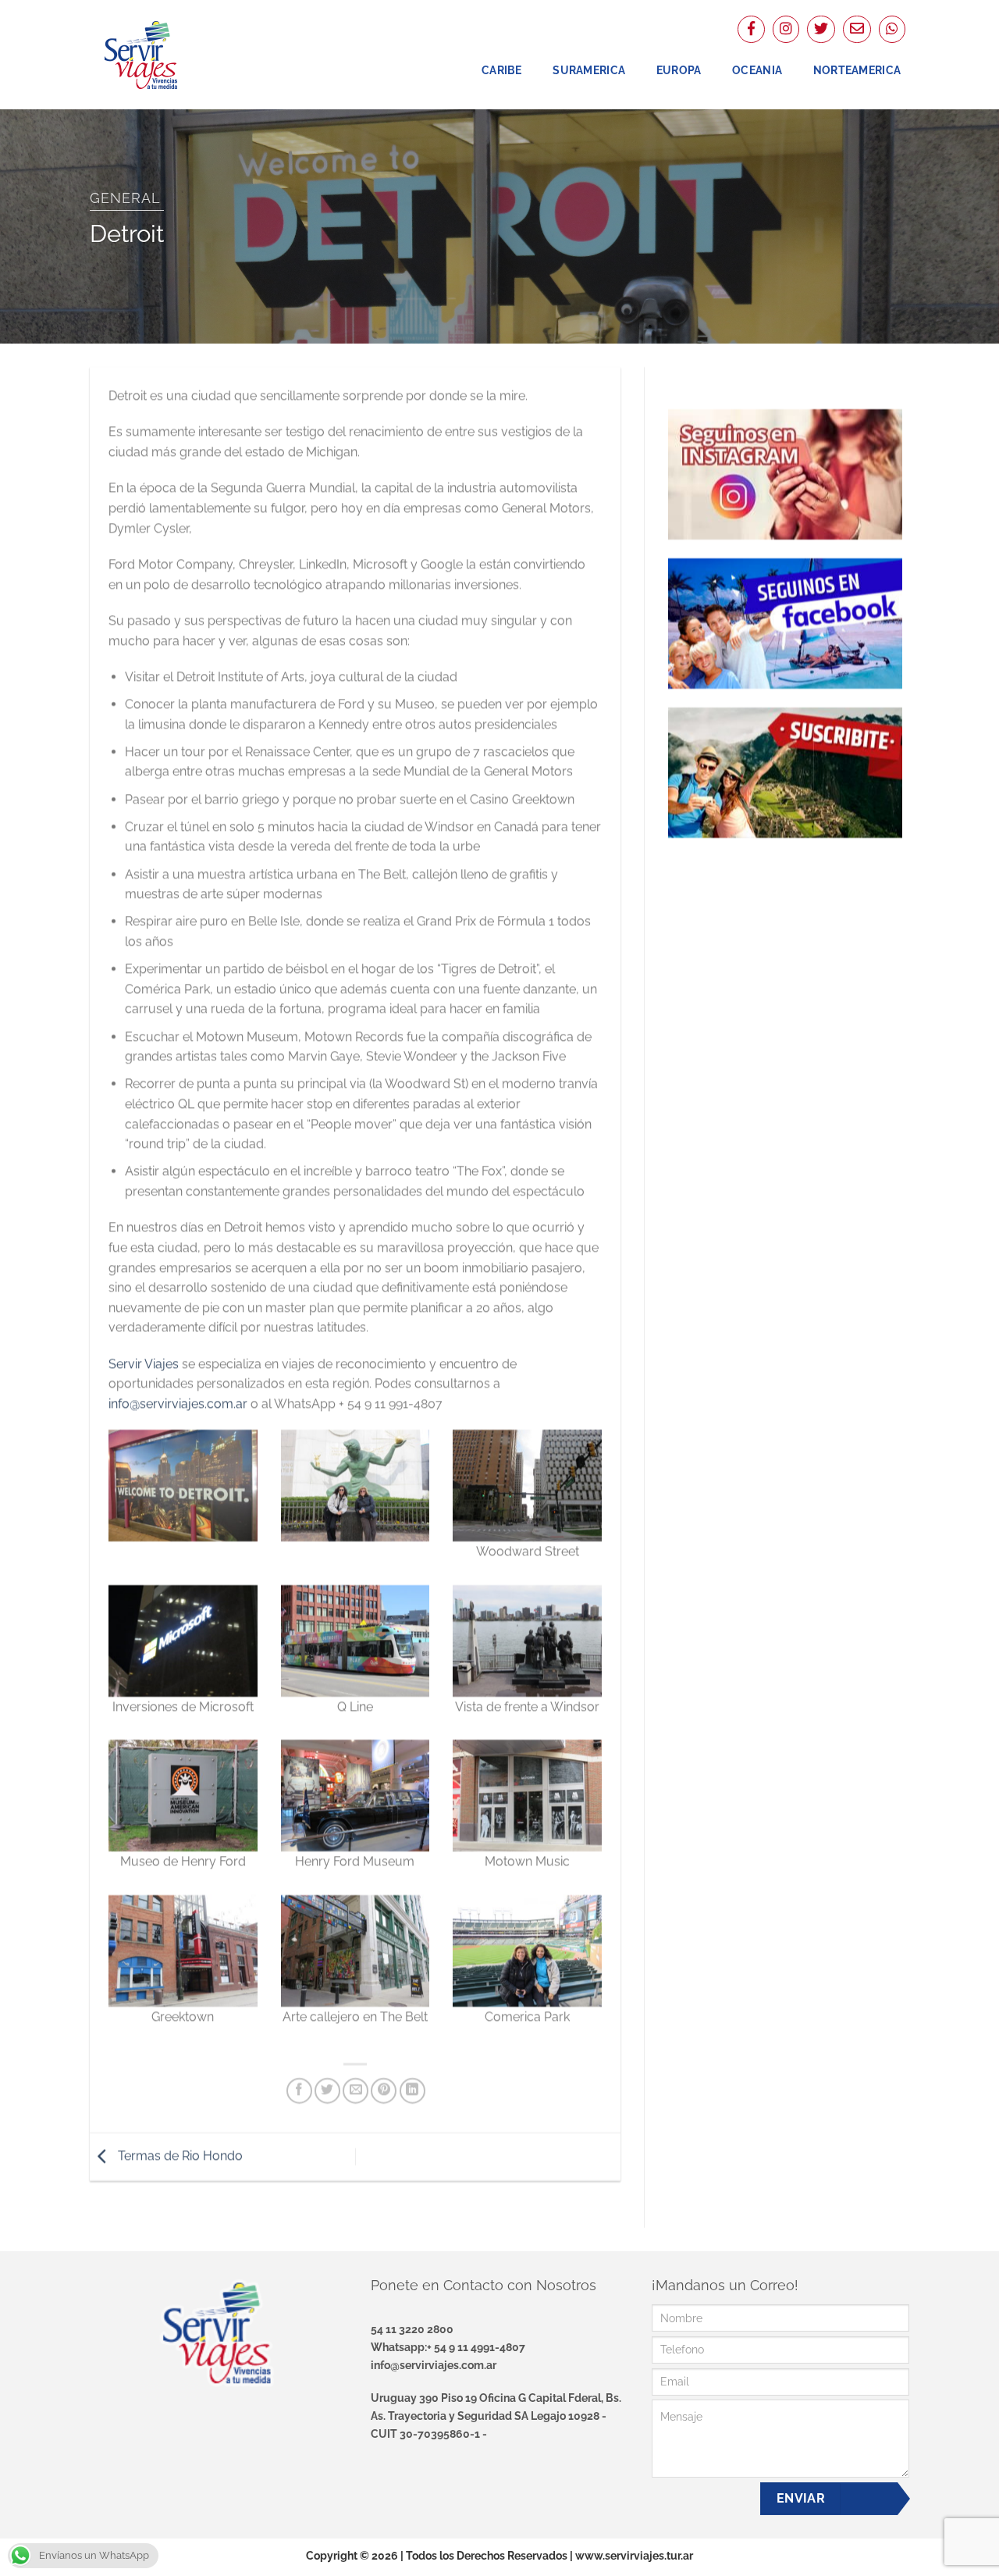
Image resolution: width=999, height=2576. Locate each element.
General (125, 198)
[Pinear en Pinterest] (384, 2090)
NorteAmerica (857, 70)
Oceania (757, 70)
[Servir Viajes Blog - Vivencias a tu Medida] (168, 55)
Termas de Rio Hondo (179, 2156)
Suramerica (589, 70)
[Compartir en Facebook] (299, 2090)
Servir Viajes (144, 1363)
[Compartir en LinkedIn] (412, 2090)
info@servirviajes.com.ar (178, 1404)
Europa (679, 70)
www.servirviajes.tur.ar (634, 2555)
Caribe (502, 70)
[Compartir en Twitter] (327, 2090)
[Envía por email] (356, 2090)
